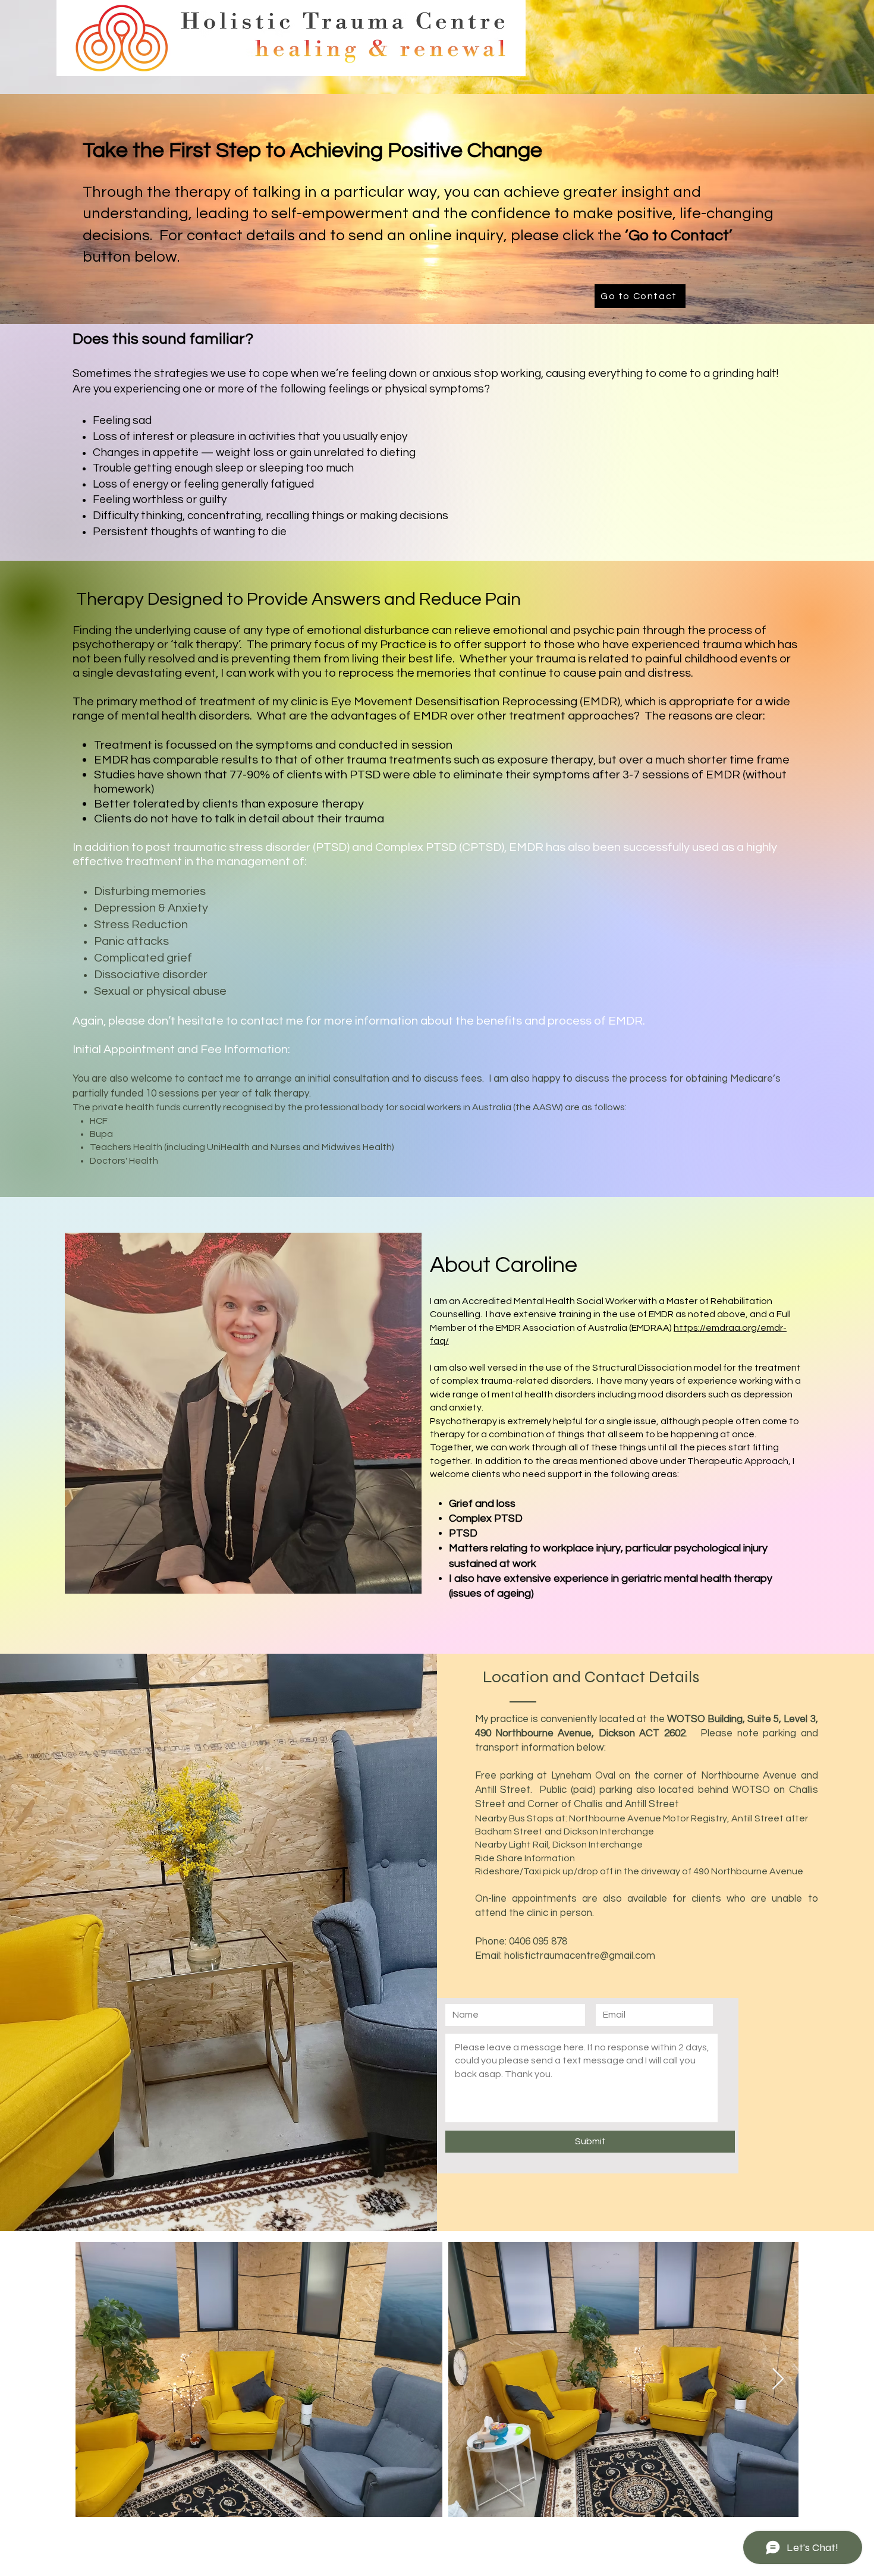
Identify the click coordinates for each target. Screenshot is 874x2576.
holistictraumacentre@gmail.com (580, 1956)
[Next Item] (778, 2379)
